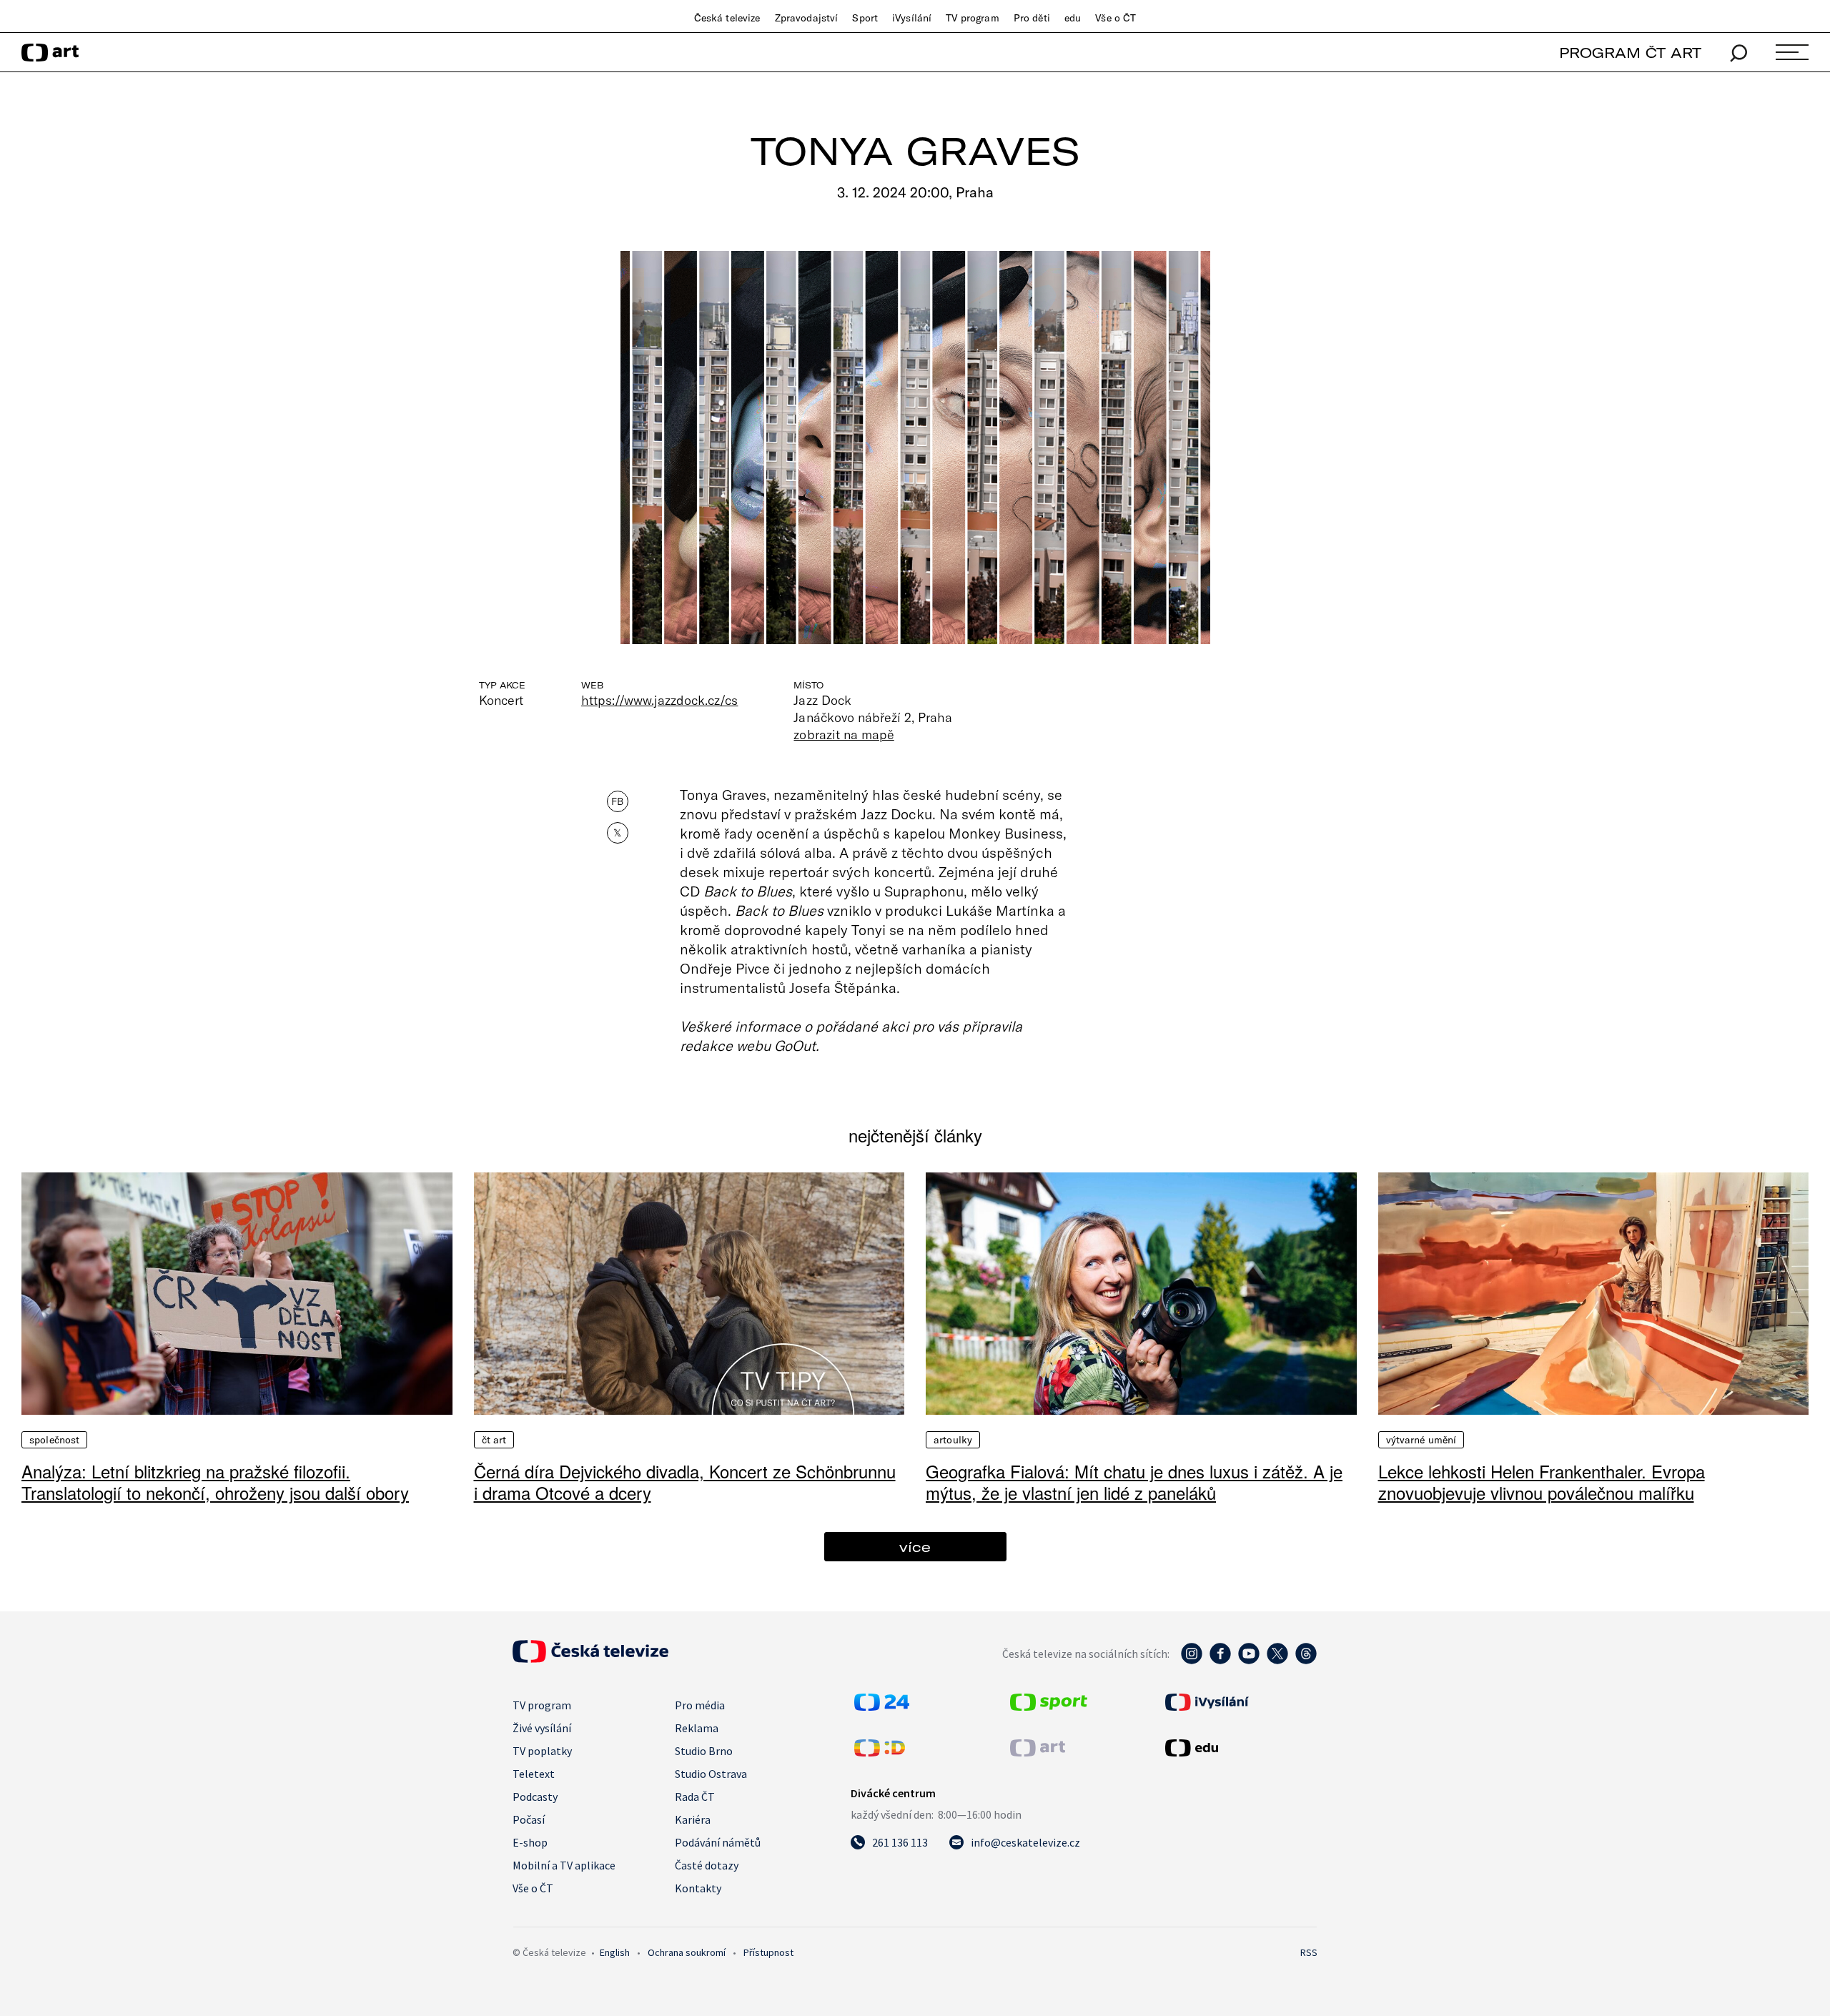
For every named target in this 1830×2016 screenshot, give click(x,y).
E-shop (530, 1842)
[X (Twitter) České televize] (1277, 1661)
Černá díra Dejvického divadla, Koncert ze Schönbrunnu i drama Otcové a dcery (685, 1482)
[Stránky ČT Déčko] (880, 1752)
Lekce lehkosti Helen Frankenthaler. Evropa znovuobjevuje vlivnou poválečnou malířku (1542, 1482)
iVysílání (912, 18)
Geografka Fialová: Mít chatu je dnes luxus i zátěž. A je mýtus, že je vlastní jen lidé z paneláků (1134, 1482)
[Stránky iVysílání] (1240, 1702)
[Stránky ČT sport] (1049, 1706)
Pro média (700, 1705)
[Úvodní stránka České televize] (590, 1659)
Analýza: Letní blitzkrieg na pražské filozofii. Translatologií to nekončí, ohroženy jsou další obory (215, 1482)
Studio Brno (704, 1751)
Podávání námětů (718, 1842)
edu (1073, 18)
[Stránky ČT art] (1038, 1752)
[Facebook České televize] (1220, 1661)
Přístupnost (768, 1952)
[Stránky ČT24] (882, 1706)
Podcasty (535, 1797)
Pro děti (1032, 18)
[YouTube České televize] (1249, 1661)
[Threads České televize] (1306, 1661)
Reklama (697, 1728)
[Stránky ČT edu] (1240, 1748)
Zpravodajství (807, 18)
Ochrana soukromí (687, 1952)
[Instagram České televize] (1192, 1661)
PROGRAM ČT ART (1630, 53)
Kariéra (693, 1819)
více (915, 1547)
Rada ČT (695, 1797)
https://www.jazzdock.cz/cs (659, 700)
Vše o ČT (1116, 18)
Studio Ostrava (711, 1774)
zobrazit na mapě (844, 734)
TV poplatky (542, 1751)
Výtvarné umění (1421, 1440)
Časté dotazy (707, 1865)
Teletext (534, 1774)
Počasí (529, 1819)
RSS (1309, 1952)
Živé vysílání (542, 1728)
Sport (865, 18)
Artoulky (953, 1440)
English (615, 1952)
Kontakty (698, 1888)
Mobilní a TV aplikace (564, 1865)
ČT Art (494, 1440)
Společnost (54, 1440)
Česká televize (727, 18)
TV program (972, 18)
